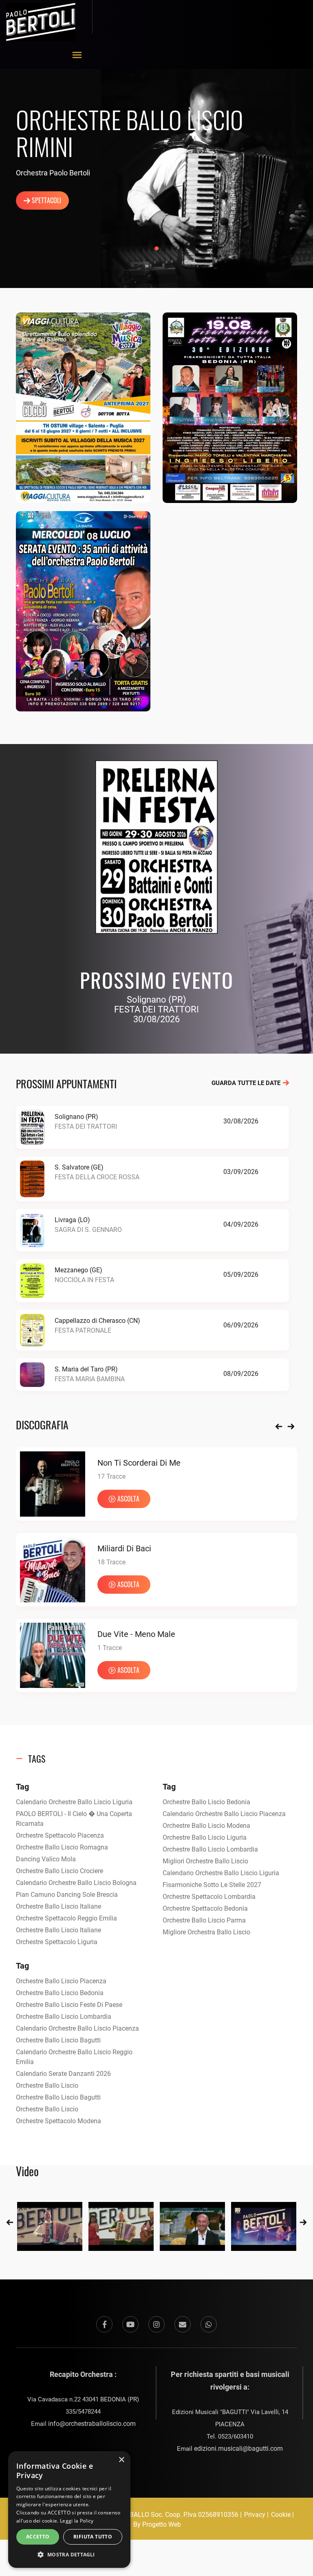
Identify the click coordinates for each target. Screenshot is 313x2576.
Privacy (255, 2515)
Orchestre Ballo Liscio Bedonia (206, 1802)
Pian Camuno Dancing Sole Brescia (67, 1895)
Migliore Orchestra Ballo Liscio (206, 1932)
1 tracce (46, 1648)
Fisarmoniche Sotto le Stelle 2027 (212, 1885)
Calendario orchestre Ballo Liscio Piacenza (224, 1814)
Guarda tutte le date (247, 1083)
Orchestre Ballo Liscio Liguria (205, 1837)
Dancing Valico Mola (46, 1859)
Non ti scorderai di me (75, 1463)
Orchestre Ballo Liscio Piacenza (61, 1981)
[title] (50, 2226)
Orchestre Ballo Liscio (47, 2085)
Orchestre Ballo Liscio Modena (206, 1826)
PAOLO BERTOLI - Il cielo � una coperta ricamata (74, 1819)
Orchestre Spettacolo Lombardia (209, 1897)
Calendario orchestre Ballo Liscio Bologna (76, 1883)
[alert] (69, 2510)
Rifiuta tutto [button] (93, 2537)
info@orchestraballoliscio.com (92, 2424)
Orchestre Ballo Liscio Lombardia (210, 1849)
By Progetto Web (157, 2524)
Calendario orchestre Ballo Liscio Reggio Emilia (74, 2057)
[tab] (156, 1759)
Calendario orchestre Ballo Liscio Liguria (74, 1802)
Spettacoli (46, 200)
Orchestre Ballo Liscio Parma (204, 1920)
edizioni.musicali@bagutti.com (238, 2449)
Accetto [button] (38, 2537)
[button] (69, 2555)
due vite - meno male (73, 1634)
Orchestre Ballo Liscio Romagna (62, 1847)
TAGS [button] (37, 1759)
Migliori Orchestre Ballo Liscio (205, 1861)
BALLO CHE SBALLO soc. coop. (137, 2515)
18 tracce (48, 1562)
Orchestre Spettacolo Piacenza (60, 1835)
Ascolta (65, 1499)
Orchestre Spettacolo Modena (58, 2121)
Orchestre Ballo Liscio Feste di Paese (69, 2005)
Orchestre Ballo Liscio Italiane (58, 1906)
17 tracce (48, 1476)
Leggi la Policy (77, 2521)
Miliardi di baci (61, 1548)
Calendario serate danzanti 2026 (63, 2074)
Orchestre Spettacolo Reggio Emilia (66, 1918)
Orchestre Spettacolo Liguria (57, 1942)
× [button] (121, 2460)
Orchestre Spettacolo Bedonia (205, 1908)
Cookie (281, 2515)
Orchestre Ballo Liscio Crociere (60, 1871)
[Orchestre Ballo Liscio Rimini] (83, 407)
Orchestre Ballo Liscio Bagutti (58, 2040)
